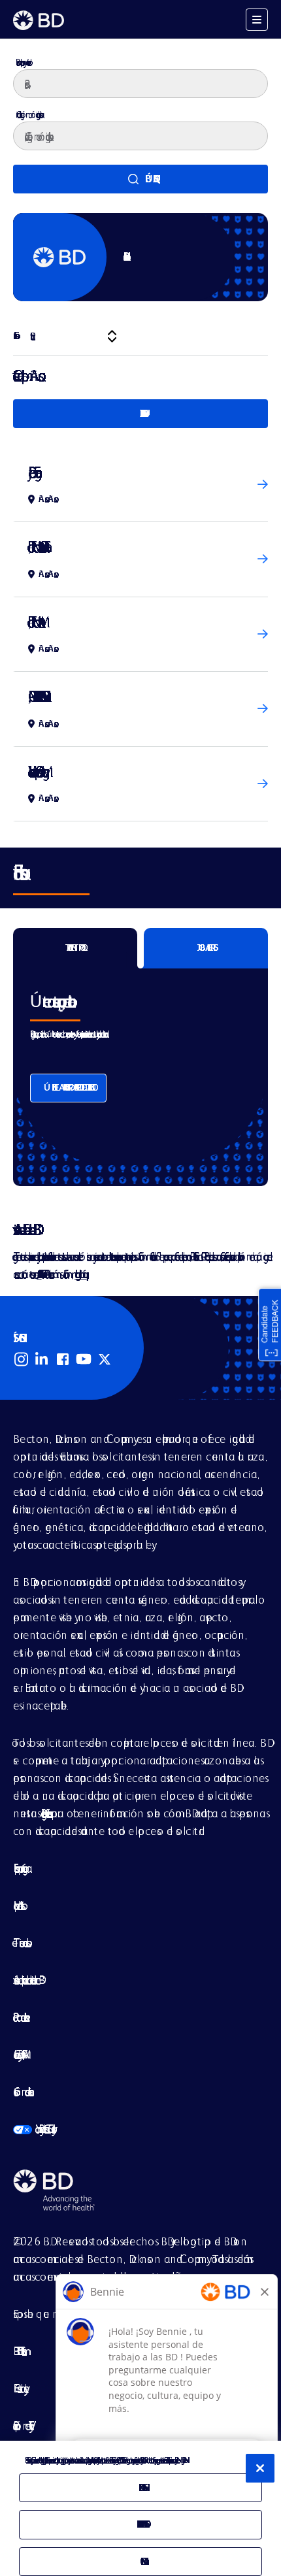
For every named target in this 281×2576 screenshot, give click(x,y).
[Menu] (257, 20)
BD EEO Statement (18, 2351)
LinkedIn (42, 1359)
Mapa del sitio (17, 1905)
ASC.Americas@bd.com (39, 1274)
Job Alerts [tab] (206, 948)
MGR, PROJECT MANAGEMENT (34, 696)
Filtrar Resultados (141, 413)
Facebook (63, 1359)
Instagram (21, 1359)
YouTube (84, 1359)
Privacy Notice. (183, 2460)
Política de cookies (19, 2017)
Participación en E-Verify (22, 2425)
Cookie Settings (140, 2487)
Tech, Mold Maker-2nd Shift (37, 547)
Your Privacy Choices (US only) (33, 2129)
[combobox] (140, 136)
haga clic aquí (80, 1274)
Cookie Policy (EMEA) (18, 2054)
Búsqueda (149, 179)
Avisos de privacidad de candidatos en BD (26, 1980)
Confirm (140, 2561)
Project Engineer (32, 472)
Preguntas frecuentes (44, 1813)
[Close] (260, 2468)
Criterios (14, 336)
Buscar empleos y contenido (22, 62)
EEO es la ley (19, 2388)
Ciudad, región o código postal (28, 114)
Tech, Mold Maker (33, 622)
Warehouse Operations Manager (35, 771)
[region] (140, 2508)
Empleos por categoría (20, 1868)
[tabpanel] (140, 1067)
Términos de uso (20, 1942)
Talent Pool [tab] (75, 948)
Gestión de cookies (21, 2091)
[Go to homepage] (39, 20)
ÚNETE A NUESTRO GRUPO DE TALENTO (68, 1087)
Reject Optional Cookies (140, 2524)
